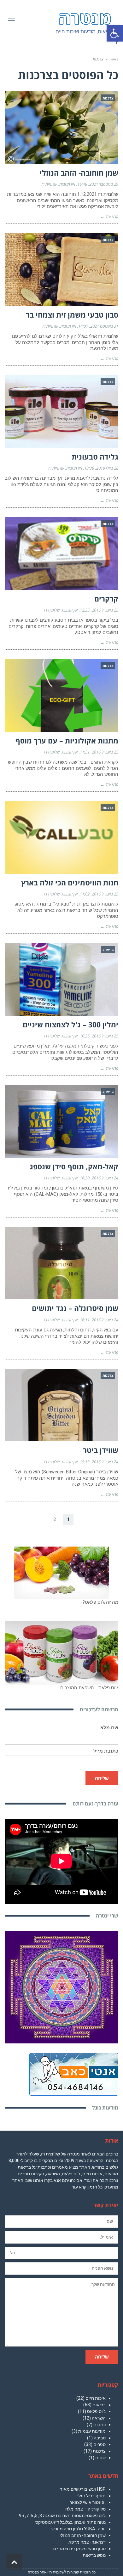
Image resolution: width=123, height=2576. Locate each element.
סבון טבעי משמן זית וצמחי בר (72, 315)
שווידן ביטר (101, 1450)
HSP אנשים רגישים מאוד (83, 2489)
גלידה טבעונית (95, 457)
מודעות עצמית (92, 2431)
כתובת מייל (106, 1751)
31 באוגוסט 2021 (104, 326)
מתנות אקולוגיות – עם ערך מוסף (67, 741)
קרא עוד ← (109, 217)
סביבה (100, 2438)
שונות (100, 2458)
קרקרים (106, 599)
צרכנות (99, 2451)
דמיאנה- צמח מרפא (87, 2542)
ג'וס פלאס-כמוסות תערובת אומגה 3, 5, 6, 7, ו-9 (62, 2516)
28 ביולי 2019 (107, 468)
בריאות (99, 2405)
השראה (99, 2418)
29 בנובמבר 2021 (104, 184)
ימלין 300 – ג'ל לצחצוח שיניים (70, 1025)
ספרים (100, 2444)
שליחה (102, 1778)
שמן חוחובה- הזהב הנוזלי (79, 173)
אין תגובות (67, 184)
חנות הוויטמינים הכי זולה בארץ (70, 883)
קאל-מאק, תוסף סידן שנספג (74, 1167)
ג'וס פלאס (96, 2411)
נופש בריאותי (94, 2555)
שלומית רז (49, 184)
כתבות (100, 2425)
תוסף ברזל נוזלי (91, 2496)
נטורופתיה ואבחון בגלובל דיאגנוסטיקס (70, 2522)
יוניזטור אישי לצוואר (88, 2502)
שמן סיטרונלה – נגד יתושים (75, 1308)
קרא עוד (79, 2187)
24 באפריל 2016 (105, 1178)
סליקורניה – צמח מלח (85, 2509)
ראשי (114, 59)
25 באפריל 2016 (105, 610)
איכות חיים (96, 2398)
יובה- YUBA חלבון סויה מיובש (79, 2529)
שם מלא (109, 1728)
